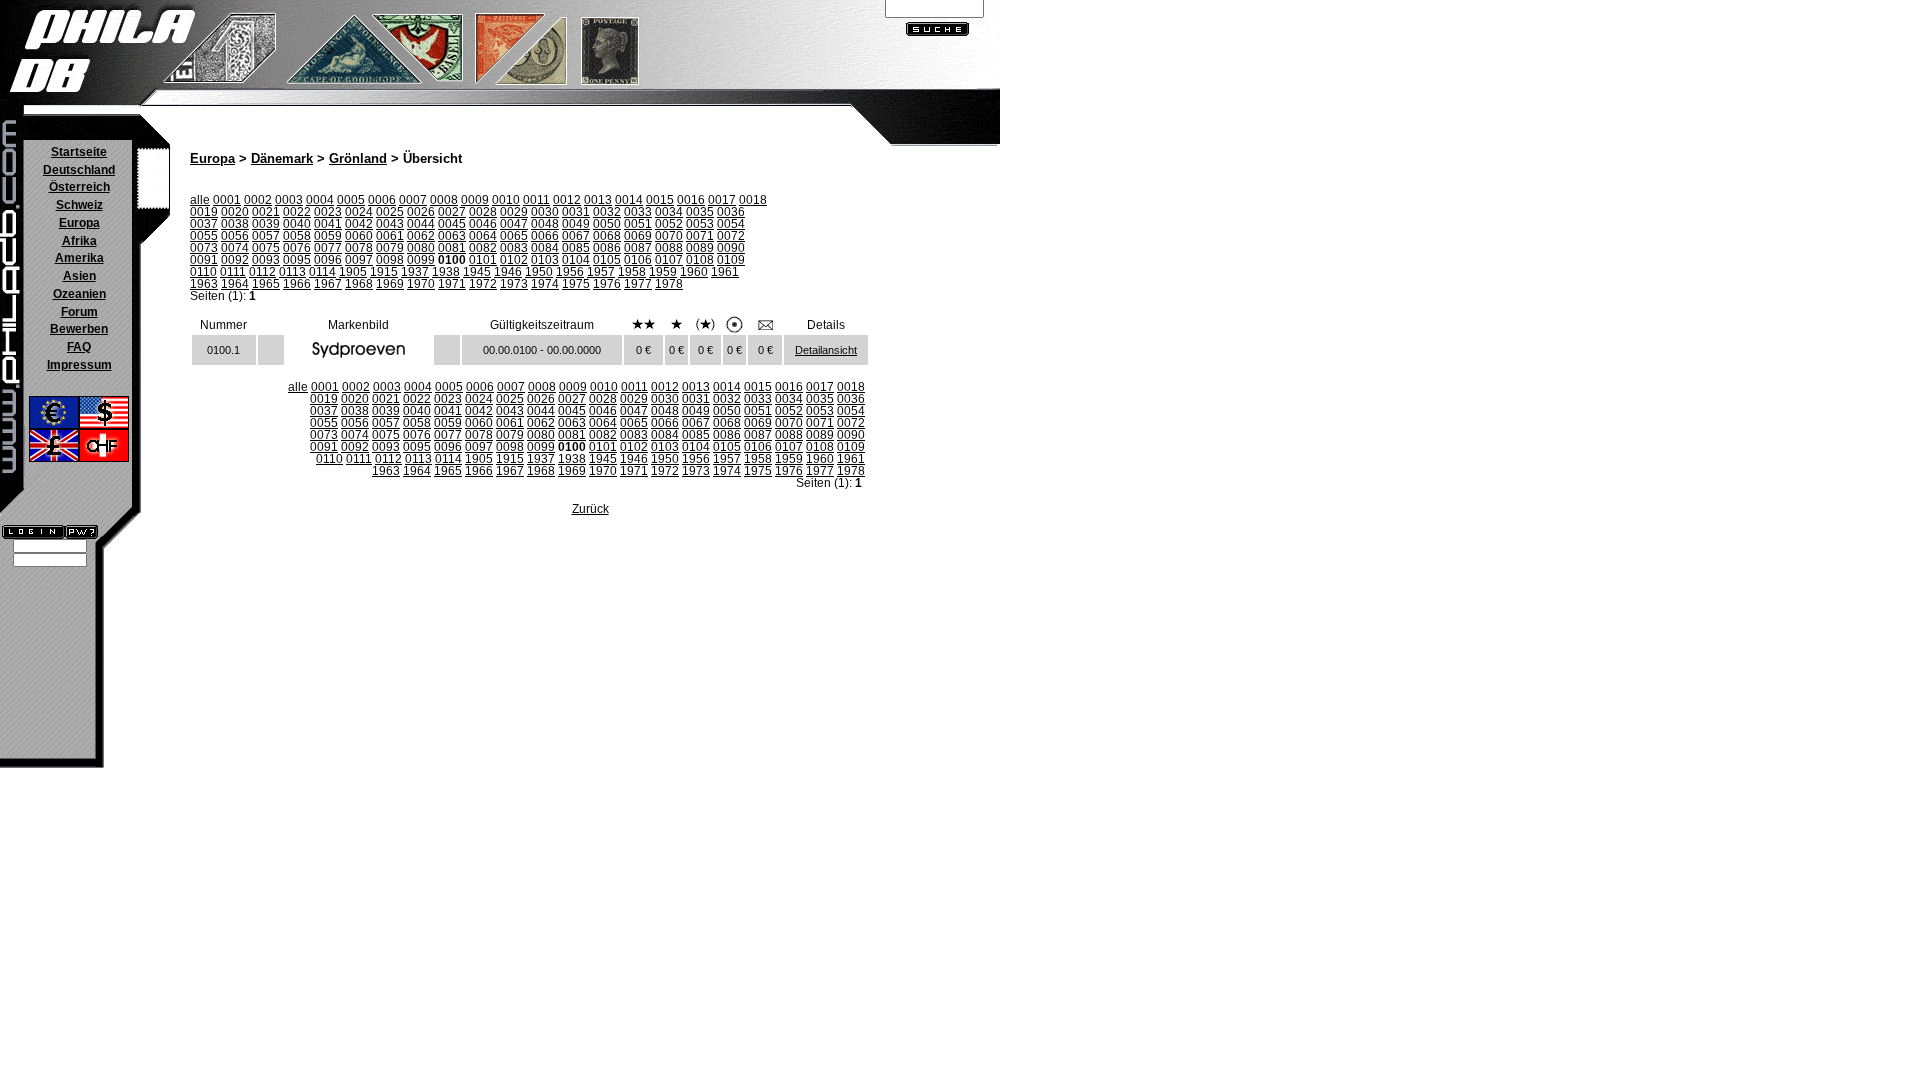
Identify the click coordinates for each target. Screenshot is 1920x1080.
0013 (598, 200)
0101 (483, 260)
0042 (359, 224)
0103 (545, 260)
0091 (204, 260)
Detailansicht (826, 350)
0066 (545, 236)
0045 (452, 224)
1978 (669, 284)
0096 (328, 260)
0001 (227, 200)
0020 (235, 212)
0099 (421, 260)
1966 (297, 284)
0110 (203, 272)
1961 (725, 272)
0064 (483, 236)
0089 (700, 248)
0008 (444, 200)
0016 (691, 200)
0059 (328, 236)
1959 (663, 272)
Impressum (79, 365)
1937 (415, 272)
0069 (638, 236)
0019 (204, 212)
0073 (204, 248)
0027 (452, 212)
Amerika (79, 258)
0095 (297, 260)
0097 (359, 260)
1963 (204, 284)
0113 (292, 272)
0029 (514, 212)
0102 (514, 260)
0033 (638, 212)
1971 (452, 284)
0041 (328, 224)
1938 (446, 272)
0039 (266, 224)
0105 (607, 260)
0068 (607, 236)
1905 (353, 272)
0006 (382, 200)
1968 (359, 284)
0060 (359, 236)
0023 (328, 212)
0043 (390, 224)
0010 (506, 200)
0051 (638, 224)
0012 (567, 200)
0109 (731, 260)
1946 (508, 272)
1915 (384, 272)
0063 (452, 236)
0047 (514, 224)
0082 (483, 248)
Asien (79, 276)
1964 (235, 284)
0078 (359, 248)
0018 (753, 200)
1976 (607, 284)
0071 (700, 236)
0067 (576, 236)
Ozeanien (79, 294)
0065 (514, 236)
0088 (669, 248)
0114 (322, 272)
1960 (694, 272)
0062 (421, 236)
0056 (235, 236)
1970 (421, 284)
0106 (638, 260)
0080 (421, 248)
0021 (266, 212)
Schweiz (79, 205)
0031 (576, 212)
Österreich (79, 187)
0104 (576, 260)
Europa (79, 223)
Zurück (590, 509)
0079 (390, 248)
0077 (328, 248)
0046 (483, 224)
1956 (570, 272)
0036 (731, 212)
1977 (638, 284)
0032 (607, 212)
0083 (514, 248)
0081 (452, 248)
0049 (576, 224)
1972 (483, 284)
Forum (79, 312)
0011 (536, 200)
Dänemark (282, 159)
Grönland (358, 159)
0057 (266, 236)
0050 (607, 224)
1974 (545, 284)
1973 (514, 284)
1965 (266, 284)
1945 (477, 272)
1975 (576, 284)
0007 (413, 200)
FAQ (79, 347)
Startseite (79, 152)
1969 (390, 284)
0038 (235, 224)
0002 (258, 200)
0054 (731, 224)
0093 (266, 260)
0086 (607, 248)
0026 (421, 212)
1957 (601, 272)
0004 (320, 200)
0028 (483, 212)
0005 (351, 200)
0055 (204, 236)
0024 (359, 212)
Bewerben (79, 329)
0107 (669, 260)
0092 (235, 260)
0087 (638, 248)
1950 (539, 272)
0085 (576, 248)
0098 (390, 260)
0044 (421, 224)
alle (200, 200)
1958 (632, 272)
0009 (475, 200)
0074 (235, 248)
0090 (731, 248)
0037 (204, 224)
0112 (262, 272)
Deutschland (79, 170)
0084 (545, 248)
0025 (390, 212)
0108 (700, 260)
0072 (731, 236)
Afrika (79, 241)
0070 (669, 236)
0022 (297, 212)
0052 (669, 224)
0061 (390, 236)
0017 (722, 200)
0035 (700, 212)
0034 (669, 212)
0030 (545, 212)
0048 (545, 224)
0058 (297, 236)
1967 (328, 284)
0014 (629, 200)
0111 (233, 272)
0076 (297, 248)
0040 (297, 224)
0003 (289, 200)
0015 (660, 200)
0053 (700, 224)
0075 (266, 248)
